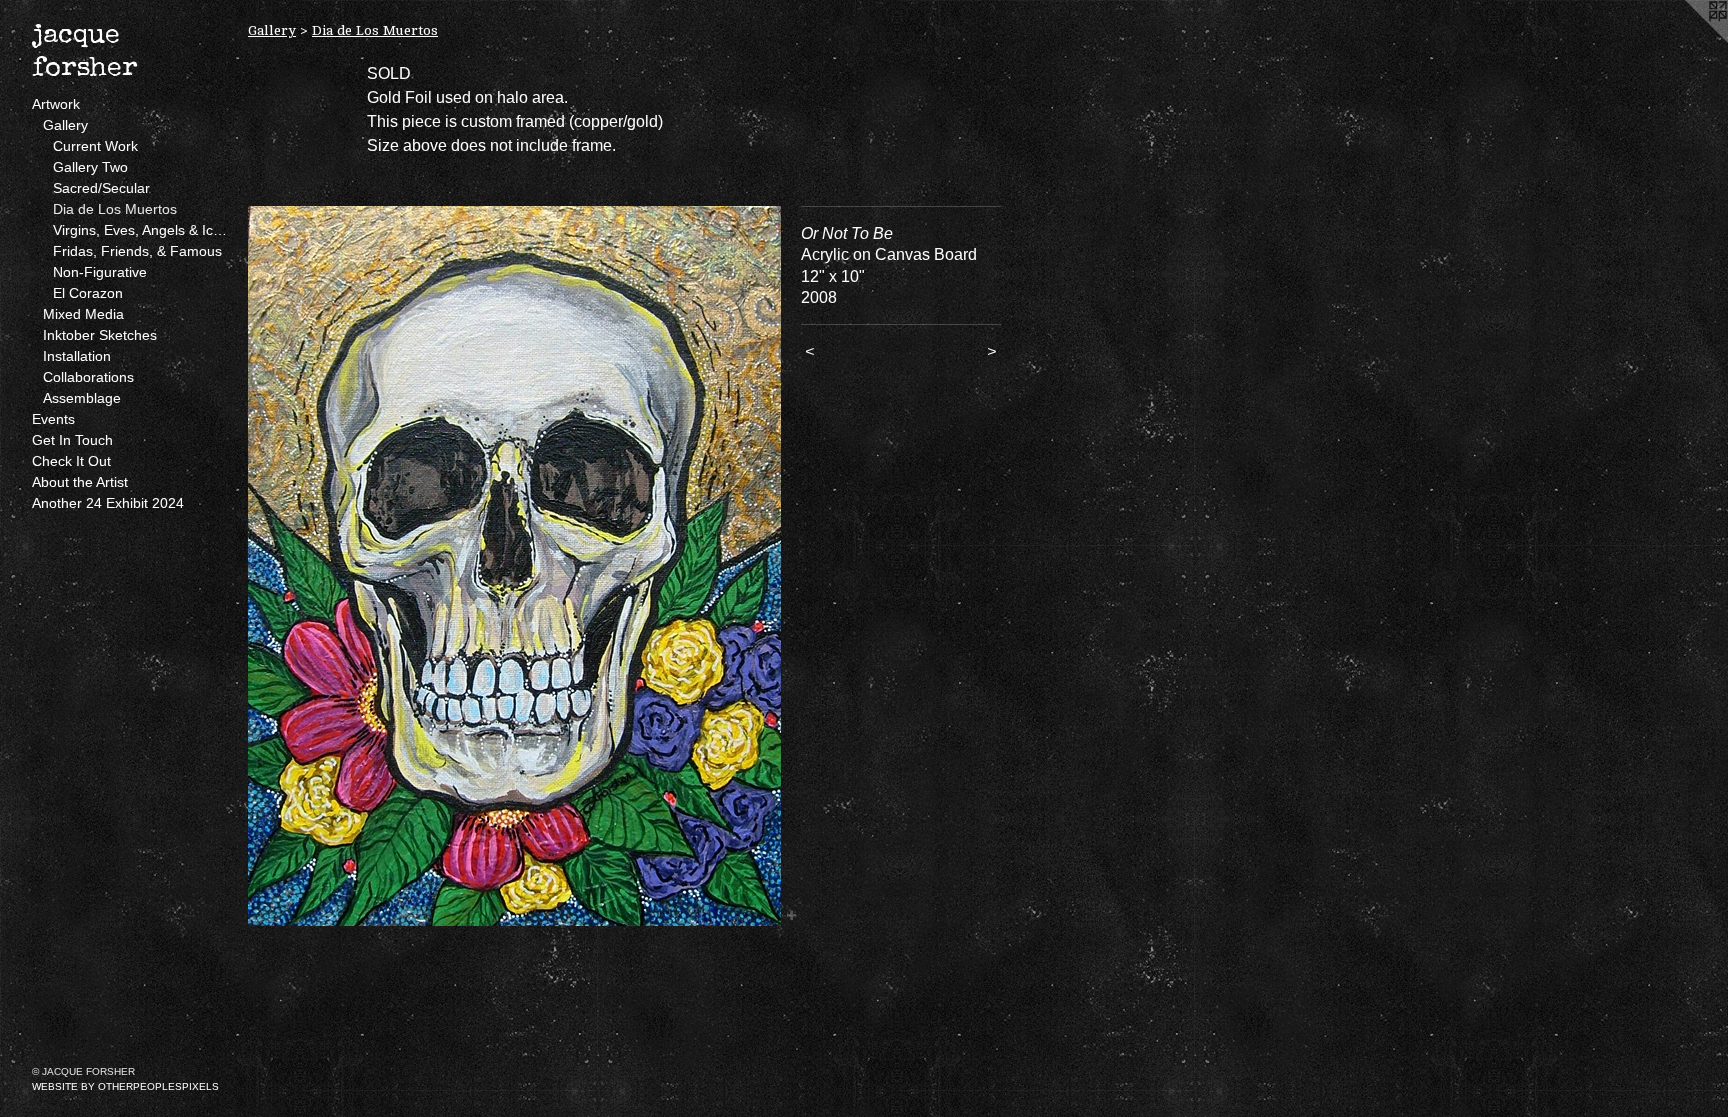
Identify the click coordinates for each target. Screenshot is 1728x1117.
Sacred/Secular (101, 188)
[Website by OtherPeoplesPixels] (1688, 40)
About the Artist (80, 482)
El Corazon (88, 293)
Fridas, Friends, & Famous (137, 251)
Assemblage (82, 398)
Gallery (65, 125)
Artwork (56, 104)
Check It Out (71, 461)
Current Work (95, 146)
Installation (77, 356)
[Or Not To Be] (514, 566)
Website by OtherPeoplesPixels (125, 1086)
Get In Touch (72, 440)
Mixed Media (83, 314)
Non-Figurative (100, 272)
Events (53, 419)
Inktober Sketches (100, 335)
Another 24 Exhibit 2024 (108, 503)
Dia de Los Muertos (115, 209)
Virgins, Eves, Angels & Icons (142, 230)
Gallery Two (90, 167)
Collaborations (88, 377)
